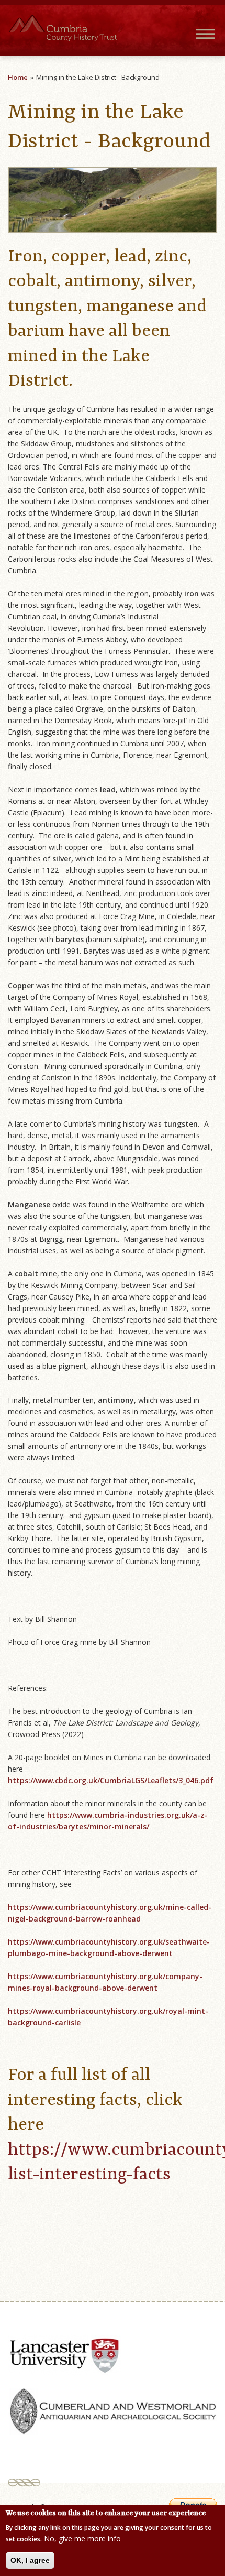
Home (18, 77)
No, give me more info (82, 2539)
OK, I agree (30, 2560)
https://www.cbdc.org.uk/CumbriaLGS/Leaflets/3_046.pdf (111, 1780)
